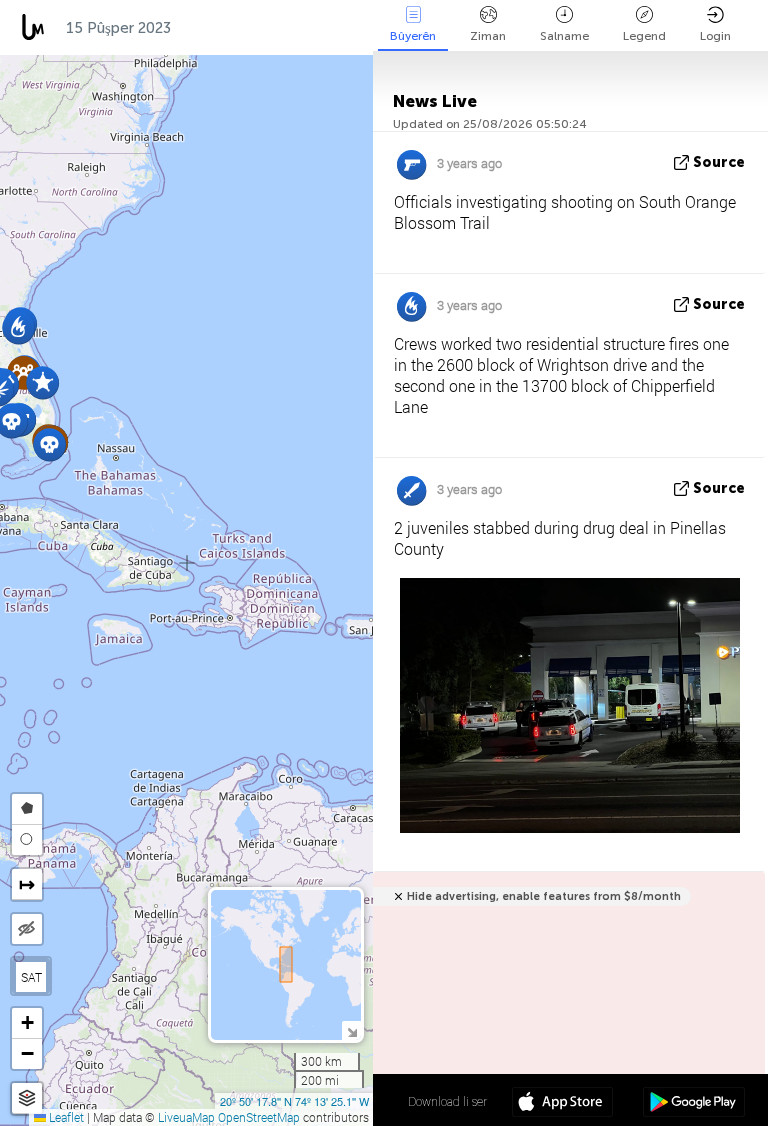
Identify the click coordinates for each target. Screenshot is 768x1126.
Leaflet (65, 1117)
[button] (49, 444)
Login (715, 36)
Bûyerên (413, 36)
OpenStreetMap (259, 1117)
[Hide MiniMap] (351, 1030)
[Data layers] (27, 1098)
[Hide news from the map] (27, 929)
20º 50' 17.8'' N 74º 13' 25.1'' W (294, 1101)
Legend (644, 36)
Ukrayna (325, 28)
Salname (564, 36)
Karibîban (227, 28)
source (719, 162)
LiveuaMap (186, 1117)
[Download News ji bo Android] (693, 1104)
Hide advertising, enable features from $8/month (544, 896)
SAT (31, 977)
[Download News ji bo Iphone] (562, 1104)
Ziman (488, 36)
